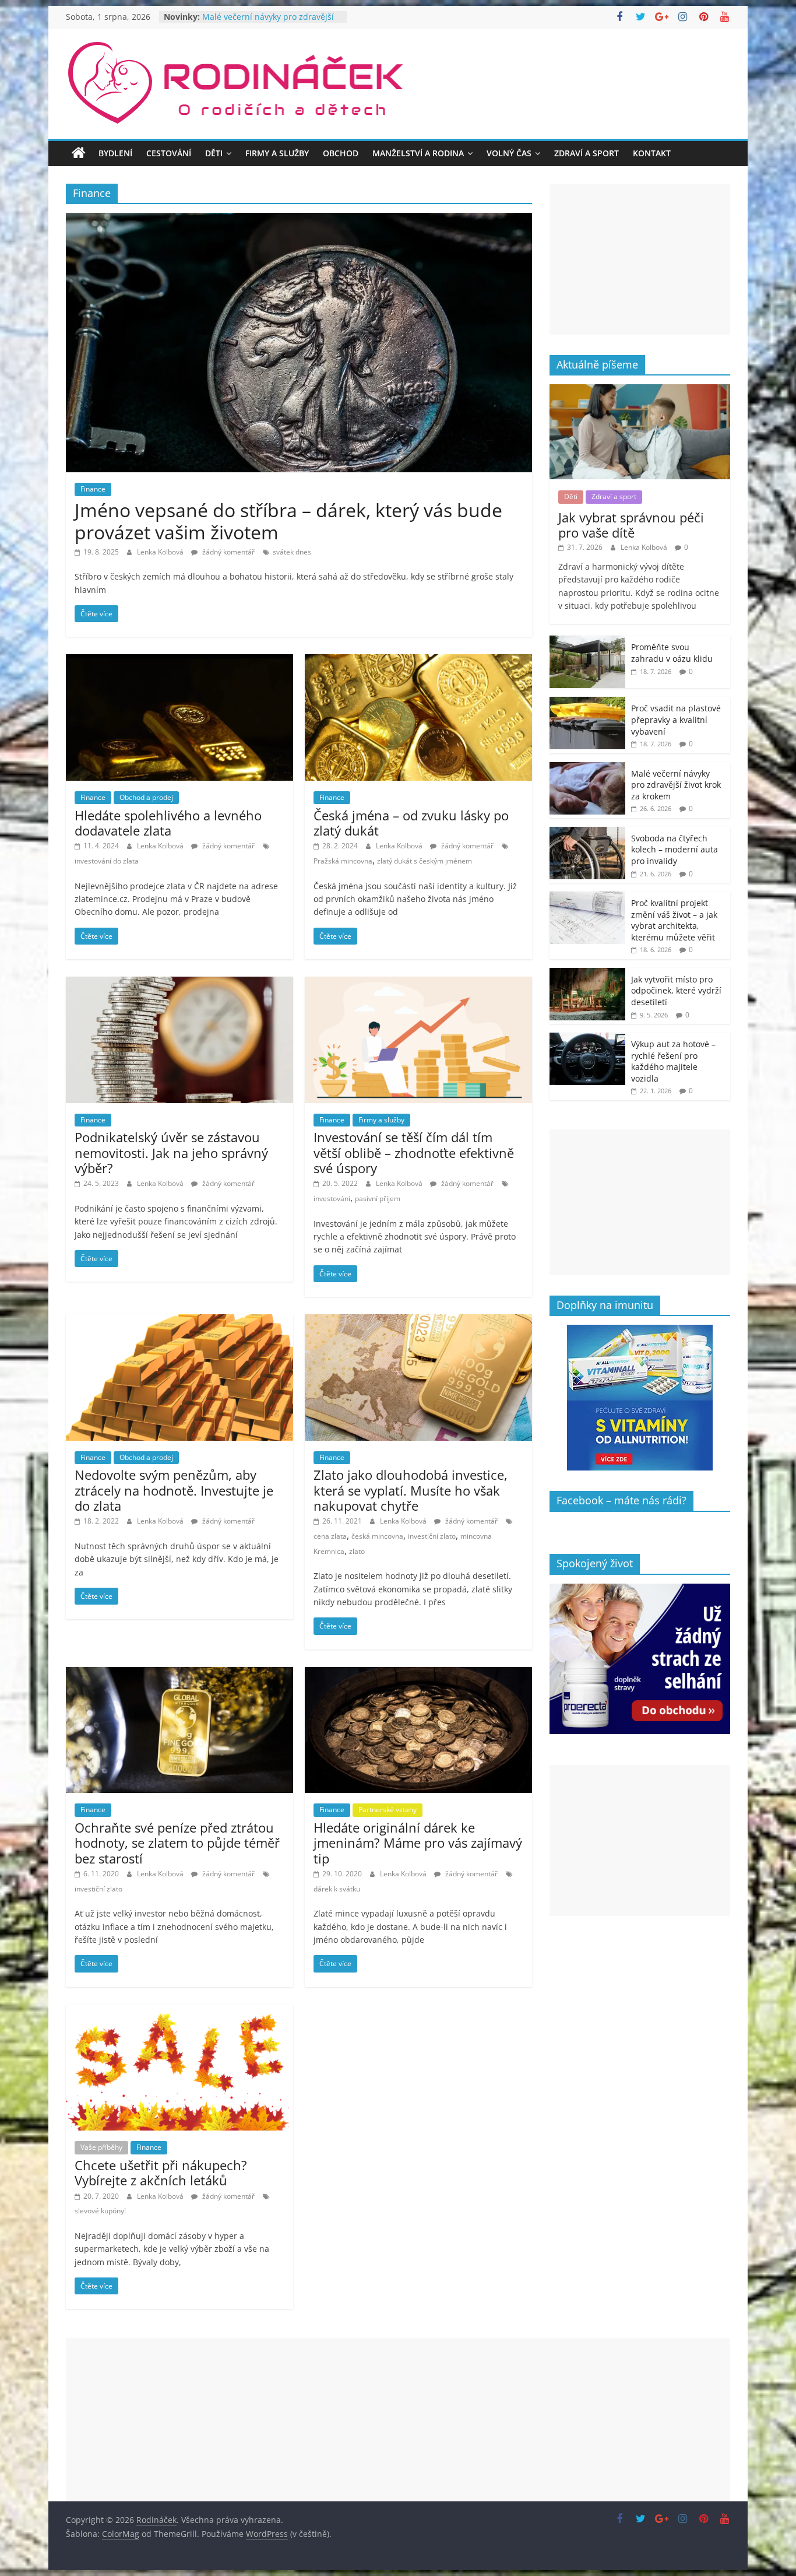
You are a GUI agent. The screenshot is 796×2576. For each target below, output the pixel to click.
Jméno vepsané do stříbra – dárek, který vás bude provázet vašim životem (288, 521)
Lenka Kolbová (161, 552)
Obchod (341, 153)
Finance (93, 489)
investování (332, 1198)
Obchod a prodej (146, 797)
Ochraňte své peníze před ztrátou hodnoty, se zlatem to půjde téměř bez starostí (177, 1843)
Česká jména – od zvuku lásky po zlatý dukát (411, 823)
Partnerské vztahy (388, 1810)
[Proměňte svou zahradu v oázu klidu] (587, 642)
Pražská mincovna (343, 861)
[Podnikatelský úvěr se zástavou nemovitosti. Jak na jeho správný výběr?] (179, 984)
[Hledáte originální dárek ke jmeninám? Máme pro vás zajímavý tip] (418, 1674)
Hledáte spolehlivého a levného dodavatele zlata (168, 823)
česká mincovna (377, 1536)
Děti (214, 153)
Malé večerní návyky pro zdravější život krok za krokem (676, 785)
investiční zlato (432, 1536)
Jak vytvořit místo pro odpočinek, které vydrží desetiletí (676, 991)
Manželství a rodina (418, 153)
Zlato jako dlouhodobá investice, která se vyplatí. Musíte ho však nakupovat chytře (411, 1490)
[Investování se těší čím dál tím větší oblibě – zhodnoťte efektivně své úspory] (418, 984)
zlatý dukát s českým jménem (425, 861)
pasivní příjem (378, 1198)
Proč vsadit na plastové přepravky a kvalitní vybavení (676, 720)
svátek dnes (292, 552)
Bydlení (115, 153)
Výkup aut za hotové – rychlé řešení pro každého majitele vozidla (673, 1061)
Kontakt (652, 153)
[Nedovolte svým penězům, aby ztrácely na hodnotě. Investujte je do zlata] (179, 1321)
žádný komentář (228, 552)
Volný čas (509, 153)
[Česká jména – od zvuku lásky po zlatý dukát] (418, 661)
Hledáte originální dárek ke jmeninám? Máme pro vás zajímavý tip (418, 1843)
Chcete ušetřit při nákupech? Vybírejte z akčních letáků (161, 2173)
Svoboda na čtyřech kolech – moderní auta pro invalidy (675, 850)
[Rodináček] (79, 153)
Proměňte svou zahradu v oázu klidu (672, 653)
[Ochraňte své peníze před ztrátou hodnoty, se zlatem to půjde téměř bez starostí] (179, 1674)
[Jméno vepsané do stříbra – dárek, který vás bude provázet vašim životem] (299, 220)
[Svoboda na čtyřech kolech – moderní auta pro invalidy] (587, 833)
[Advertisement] (640, 259)
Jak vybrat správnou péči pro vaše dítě (631, 525)
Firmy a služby (277, 153)
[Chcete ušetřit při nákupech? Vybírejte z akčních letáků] (179, 2012)
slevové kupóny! (100, 2211)
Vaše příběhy (101, 2147)
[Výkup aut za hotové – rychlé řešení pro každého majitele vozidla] (587, 1039)
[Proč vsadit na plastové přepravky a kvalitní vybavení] (587, 703)
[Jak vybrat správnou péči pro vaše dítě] (640, 390)
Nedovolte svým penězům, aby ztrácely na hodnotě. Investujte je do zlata (174, 1490)
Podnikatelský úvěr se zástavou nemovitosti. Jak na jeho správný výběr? (171, 1152)
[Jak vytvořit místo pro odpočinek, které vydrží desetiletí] (587, 974)
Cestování (169, 153)
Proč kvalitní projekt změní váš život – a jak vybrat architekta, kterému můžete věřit (674, 920)
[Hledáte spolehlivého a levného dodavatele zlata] (179, 661)
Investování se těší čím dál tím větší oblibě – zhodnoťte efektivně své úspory (414, 1152)
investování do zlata (107, 861)
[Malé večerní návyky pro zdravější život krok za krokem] (587, 768)
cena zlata (330, 1536)
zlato (357, 1551)
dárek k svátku (337, 1889)
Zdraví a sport (587, 153)
